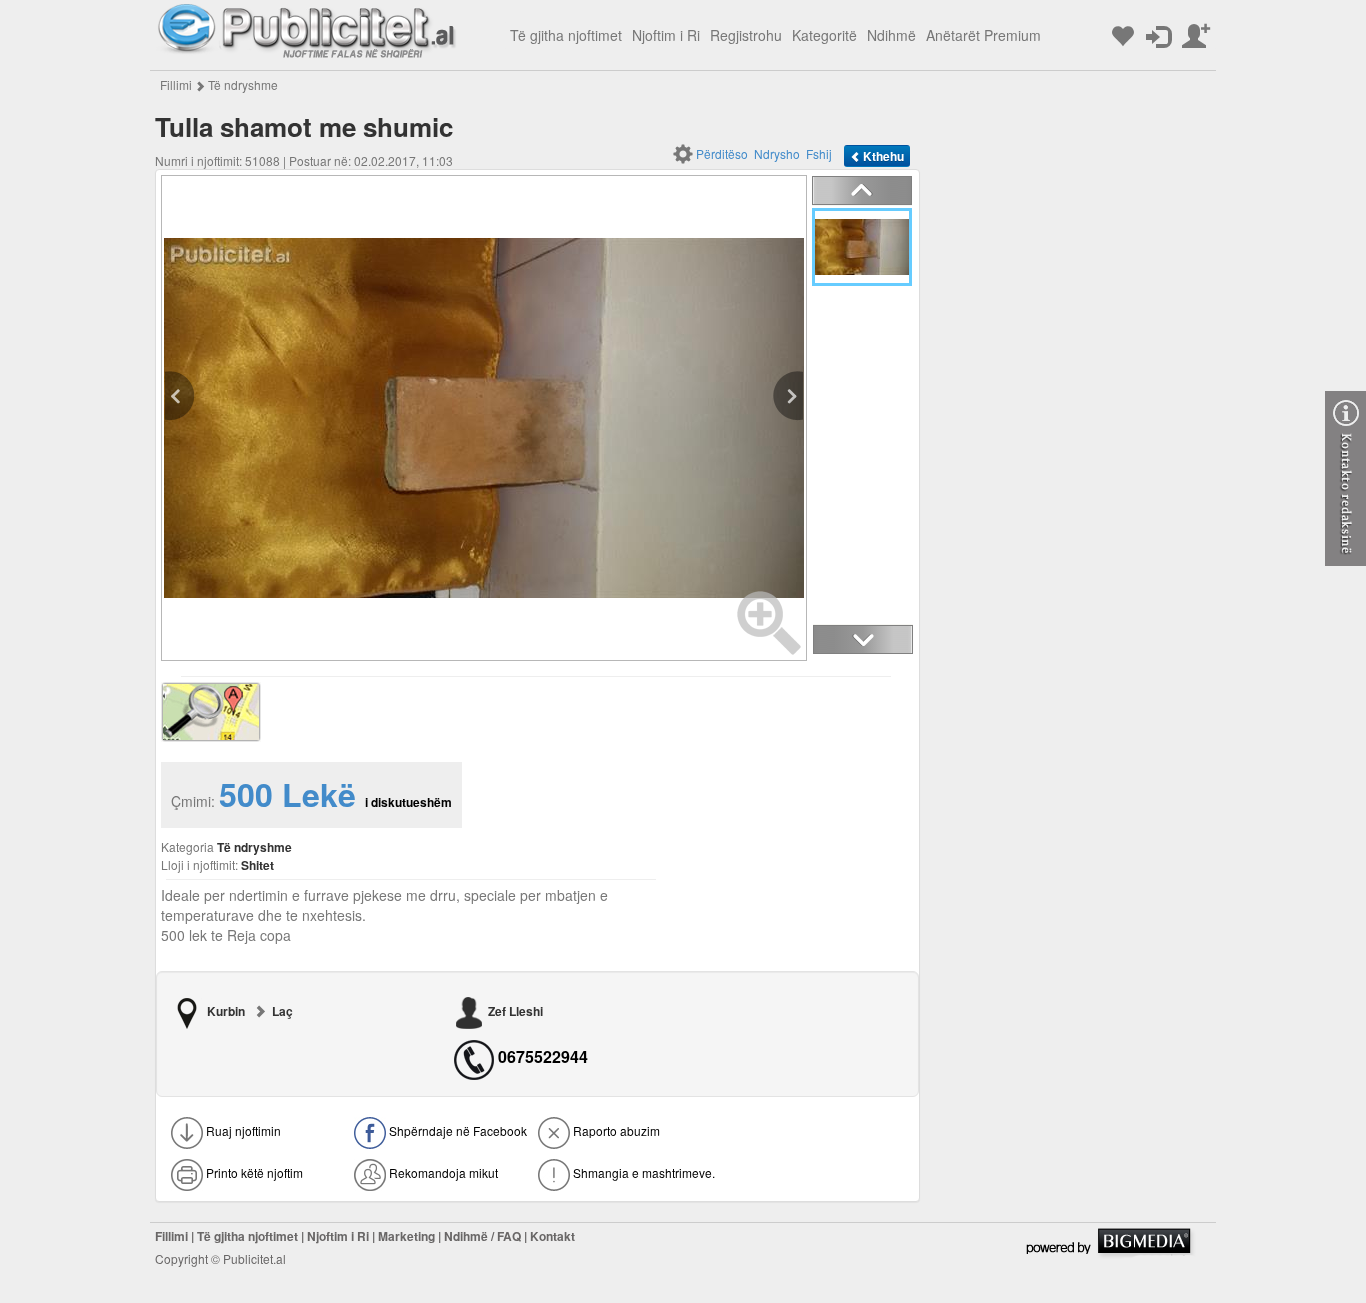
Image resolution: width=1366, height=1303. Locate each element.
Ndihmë (891, 35)
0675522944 (543, 1057)
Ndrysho (777, 153)
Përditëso (722, 153)
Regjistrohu (746, 35)
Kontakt (552, 1236)
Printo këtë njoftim (253, 1172)
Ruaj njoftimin (242, 1130)
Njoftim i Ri (666, 35)
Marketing (406, 1236)
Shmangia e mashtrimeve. (642, 1172)
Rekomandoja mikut (442, 1172)
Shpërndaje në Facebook (456, 1130)
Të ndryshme (243, 84)
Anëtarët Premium (983, 35)
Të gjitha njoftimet (566, 35)
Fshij (819, 153)
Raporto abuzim (615, 1130)
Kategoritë (824, 35)
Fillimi (176, 84)
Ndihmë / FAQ (482, 1236)
